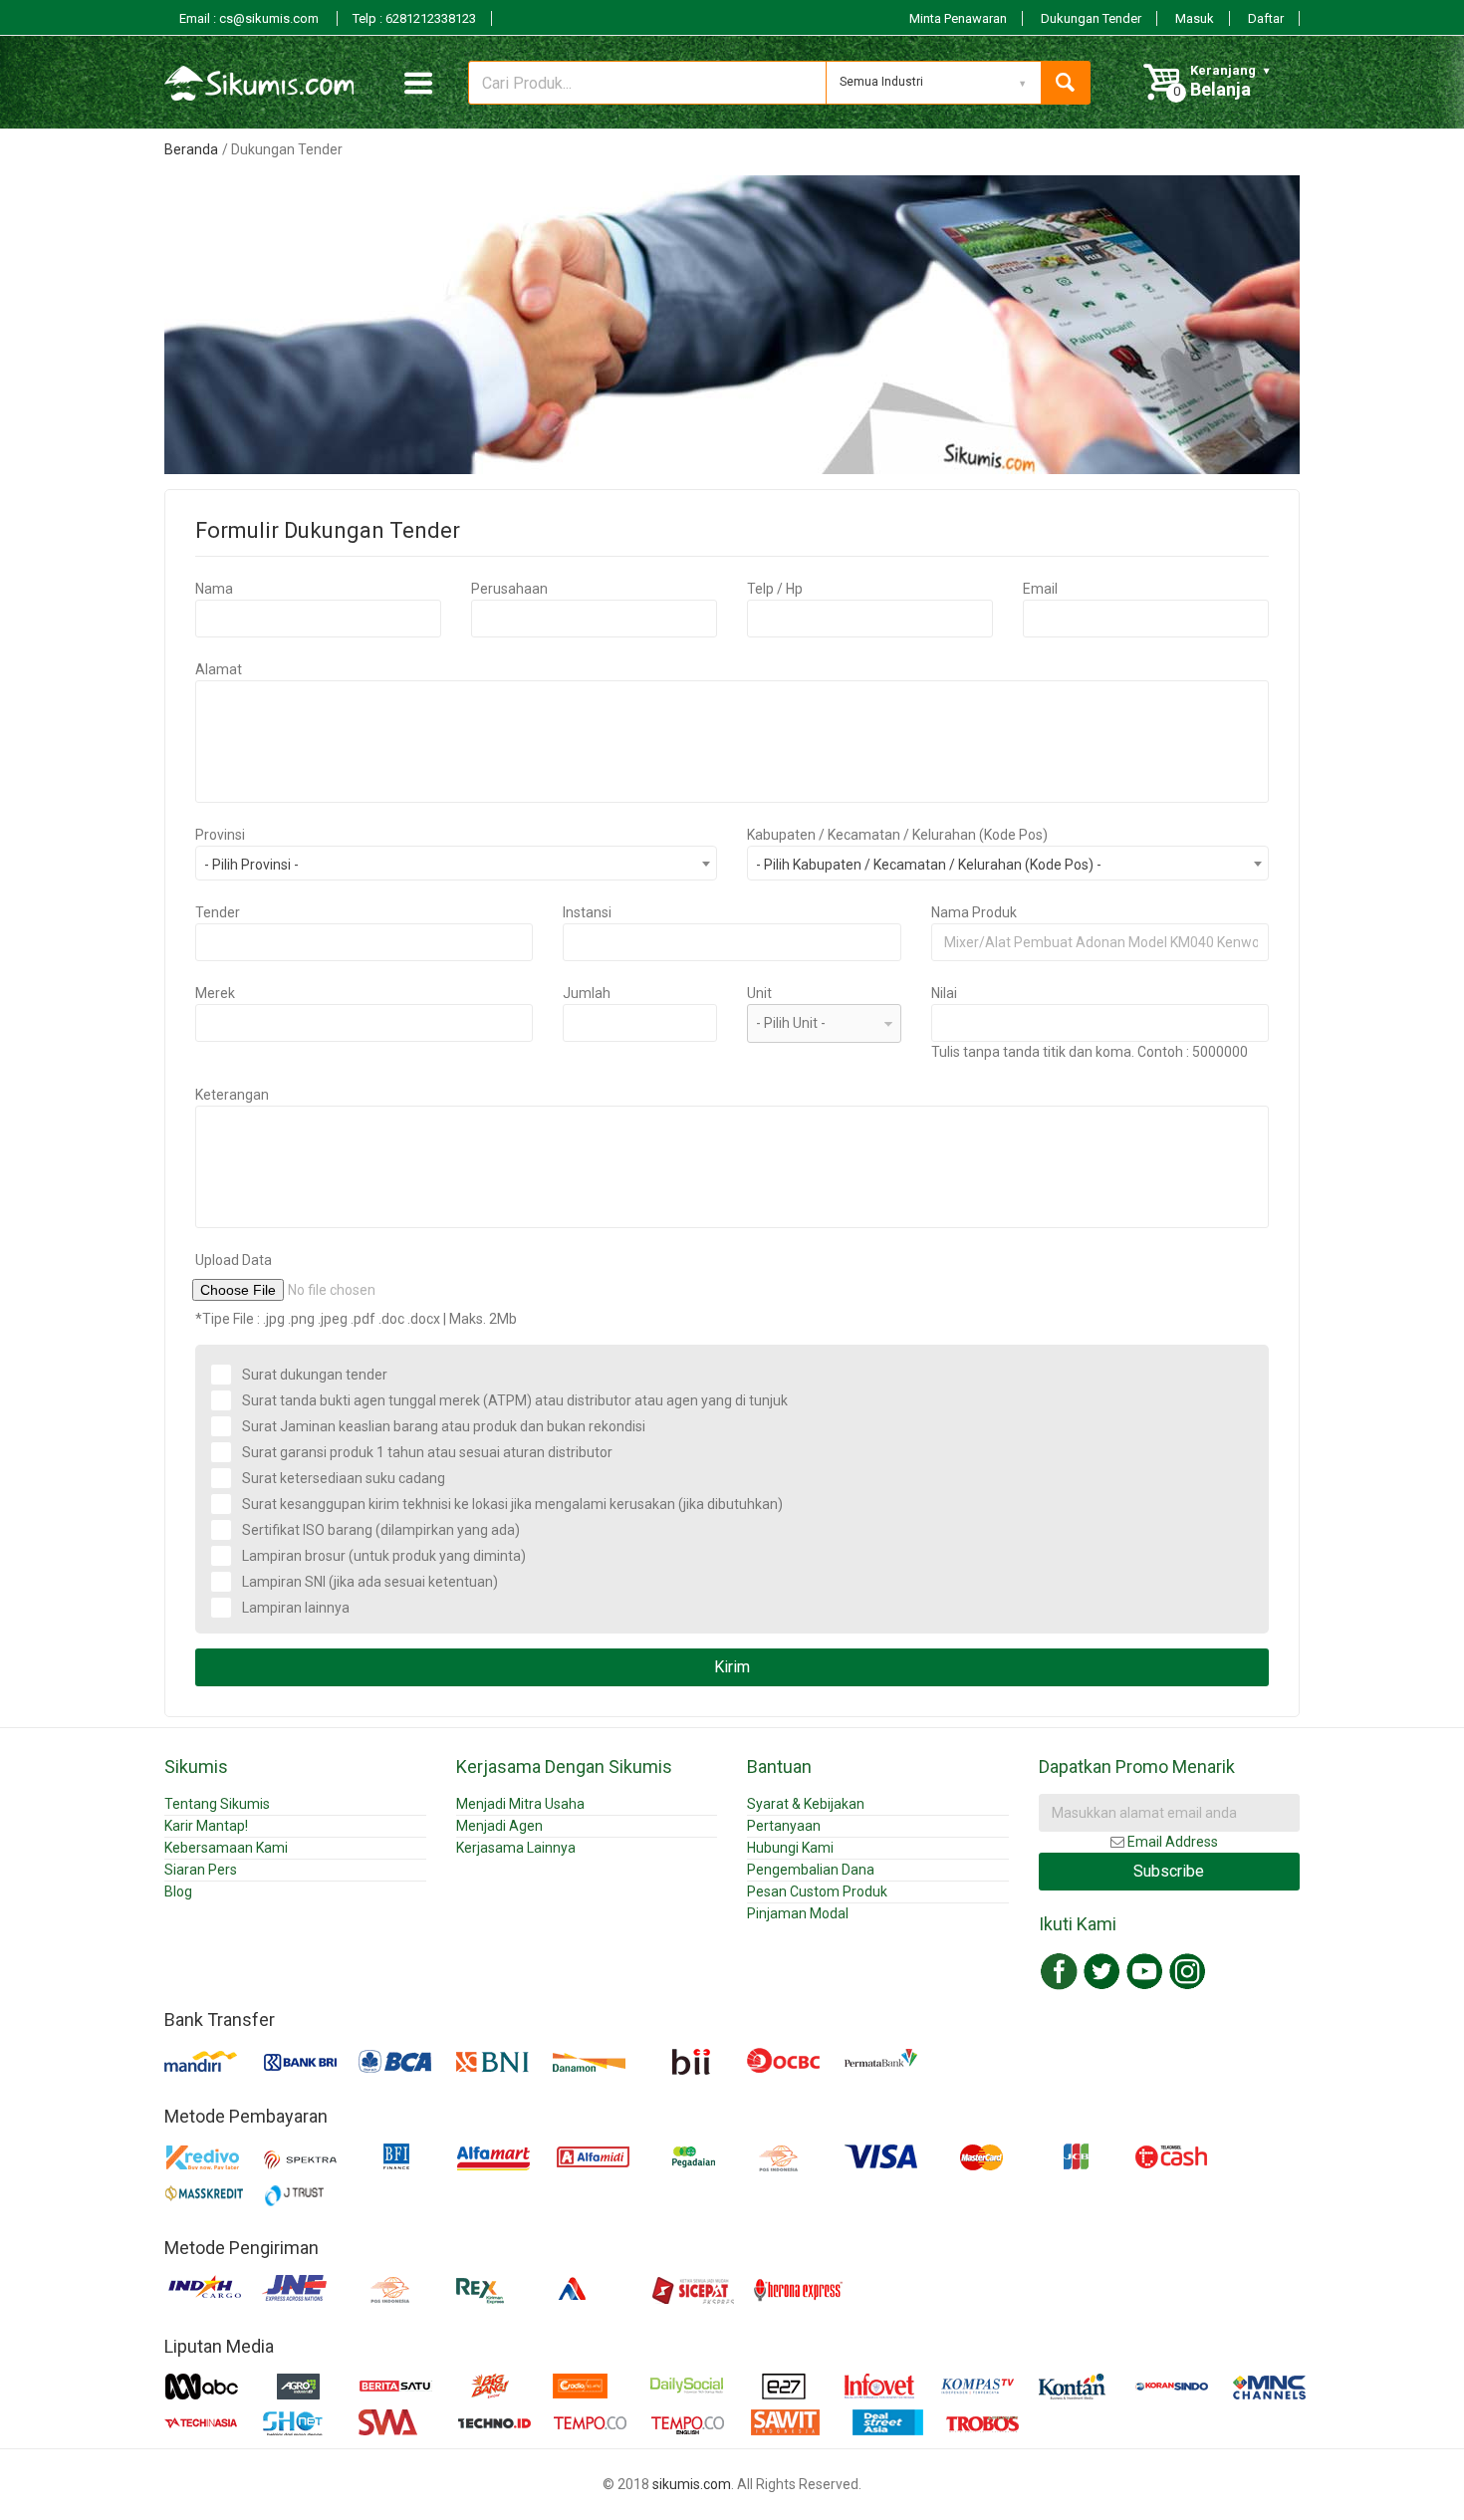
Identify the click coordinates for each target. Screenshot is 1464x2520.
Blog (178, 1891)
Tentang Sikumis (217, 1804)
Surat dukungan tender (315, 1375)
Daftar (1266, 18)
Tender (218, 912)
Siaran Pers (201, 1870)
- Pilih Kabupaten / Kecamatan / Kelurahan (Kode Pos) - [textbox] (929, 865)
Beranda (191, 149)
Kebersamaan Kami (226, 1848)
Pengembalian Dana (811, 1870)
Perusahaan (509, 589)
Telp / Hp (775, 589)
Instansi (587, 912)
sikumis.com (692, 2484)
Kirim (732, 1667)
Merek (215, 993)
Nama (214, 589)
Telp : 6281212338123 (414, 18)
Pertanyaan (784, 1826)
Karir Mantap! (206, 1826)
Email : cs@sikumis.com (250, 18)
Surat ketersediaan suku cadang (344, 1478)
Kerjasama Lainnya (516, 1848)
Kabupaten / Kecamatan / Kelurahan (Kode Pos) (897, 835)
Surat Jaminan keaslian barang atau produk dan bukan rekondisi (444, 1426)
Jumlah (587, 993)
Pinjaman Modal (798, 1913)
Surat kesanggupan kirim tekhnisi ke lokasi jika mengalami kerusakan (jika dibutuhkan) (512, 1504)
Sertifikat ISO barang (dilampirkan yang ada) (381, 1530)
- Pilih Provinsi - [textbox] (251, 865)
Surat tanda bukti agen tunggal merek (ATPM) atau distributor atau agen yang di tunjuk (515, 1400)
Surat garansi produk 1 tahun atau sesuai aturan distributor (427, 1452)
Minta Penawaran (958, 18)
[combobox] (456, 863)
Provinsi (220, 835)
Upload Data (234, 1260)
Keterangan (232, 1095)
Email (1040, 589)
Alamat (219, 669)
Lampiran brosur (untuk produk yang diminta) (384, 1556)
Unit (759, 993)
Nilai (944, 993)
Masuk (1195, 18)
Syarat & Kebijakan (806, 1804)
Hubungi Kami (790, 1848)
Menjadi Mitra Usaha (520, 1804)
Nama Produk (974, 912)
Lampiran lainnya (296, 1608)
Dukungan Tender (1091, 18)
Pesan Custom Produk (817, 1891)
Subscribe (1169, 1871)
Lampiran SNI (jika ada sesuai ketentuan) (370, 1582)
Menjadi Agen (499, 1826)
